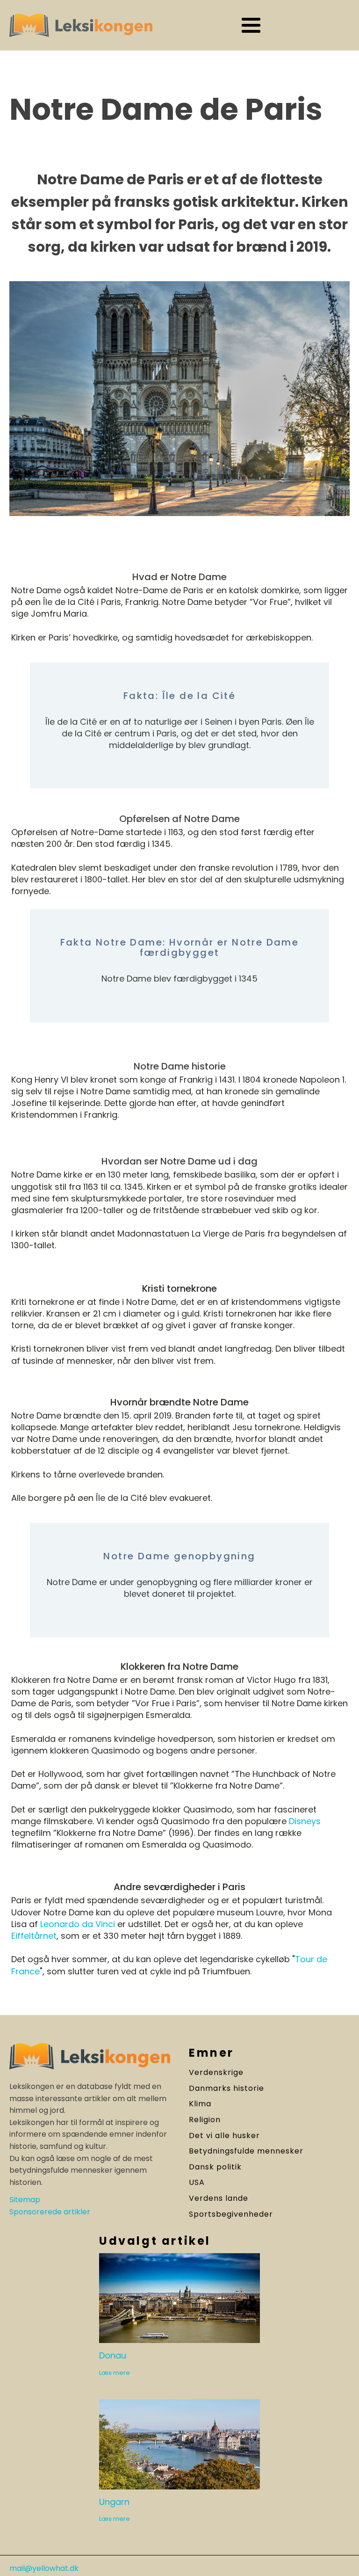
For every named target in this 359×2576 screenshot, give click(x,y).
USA (197, 2183)
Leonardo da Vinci (78, 1924)
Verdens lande (219, 2198)
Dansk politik (215, 2167)
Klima (200, 2104)
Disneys (305, 1821)
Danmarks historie (226, 2088)
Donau (113, 2356)
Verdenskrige (216, 2073)
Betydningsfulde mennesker (246, 2151)
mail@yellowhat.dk (44, 2569)
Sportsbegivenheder (231, 2214)
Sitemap (25, 2200)
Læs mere (115, 2373)
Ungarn (114, 2502)
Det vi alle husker (224, 2136)
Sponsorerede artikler (50, 2212)
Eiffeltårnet (34, 1936)
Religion (205, 2120)
